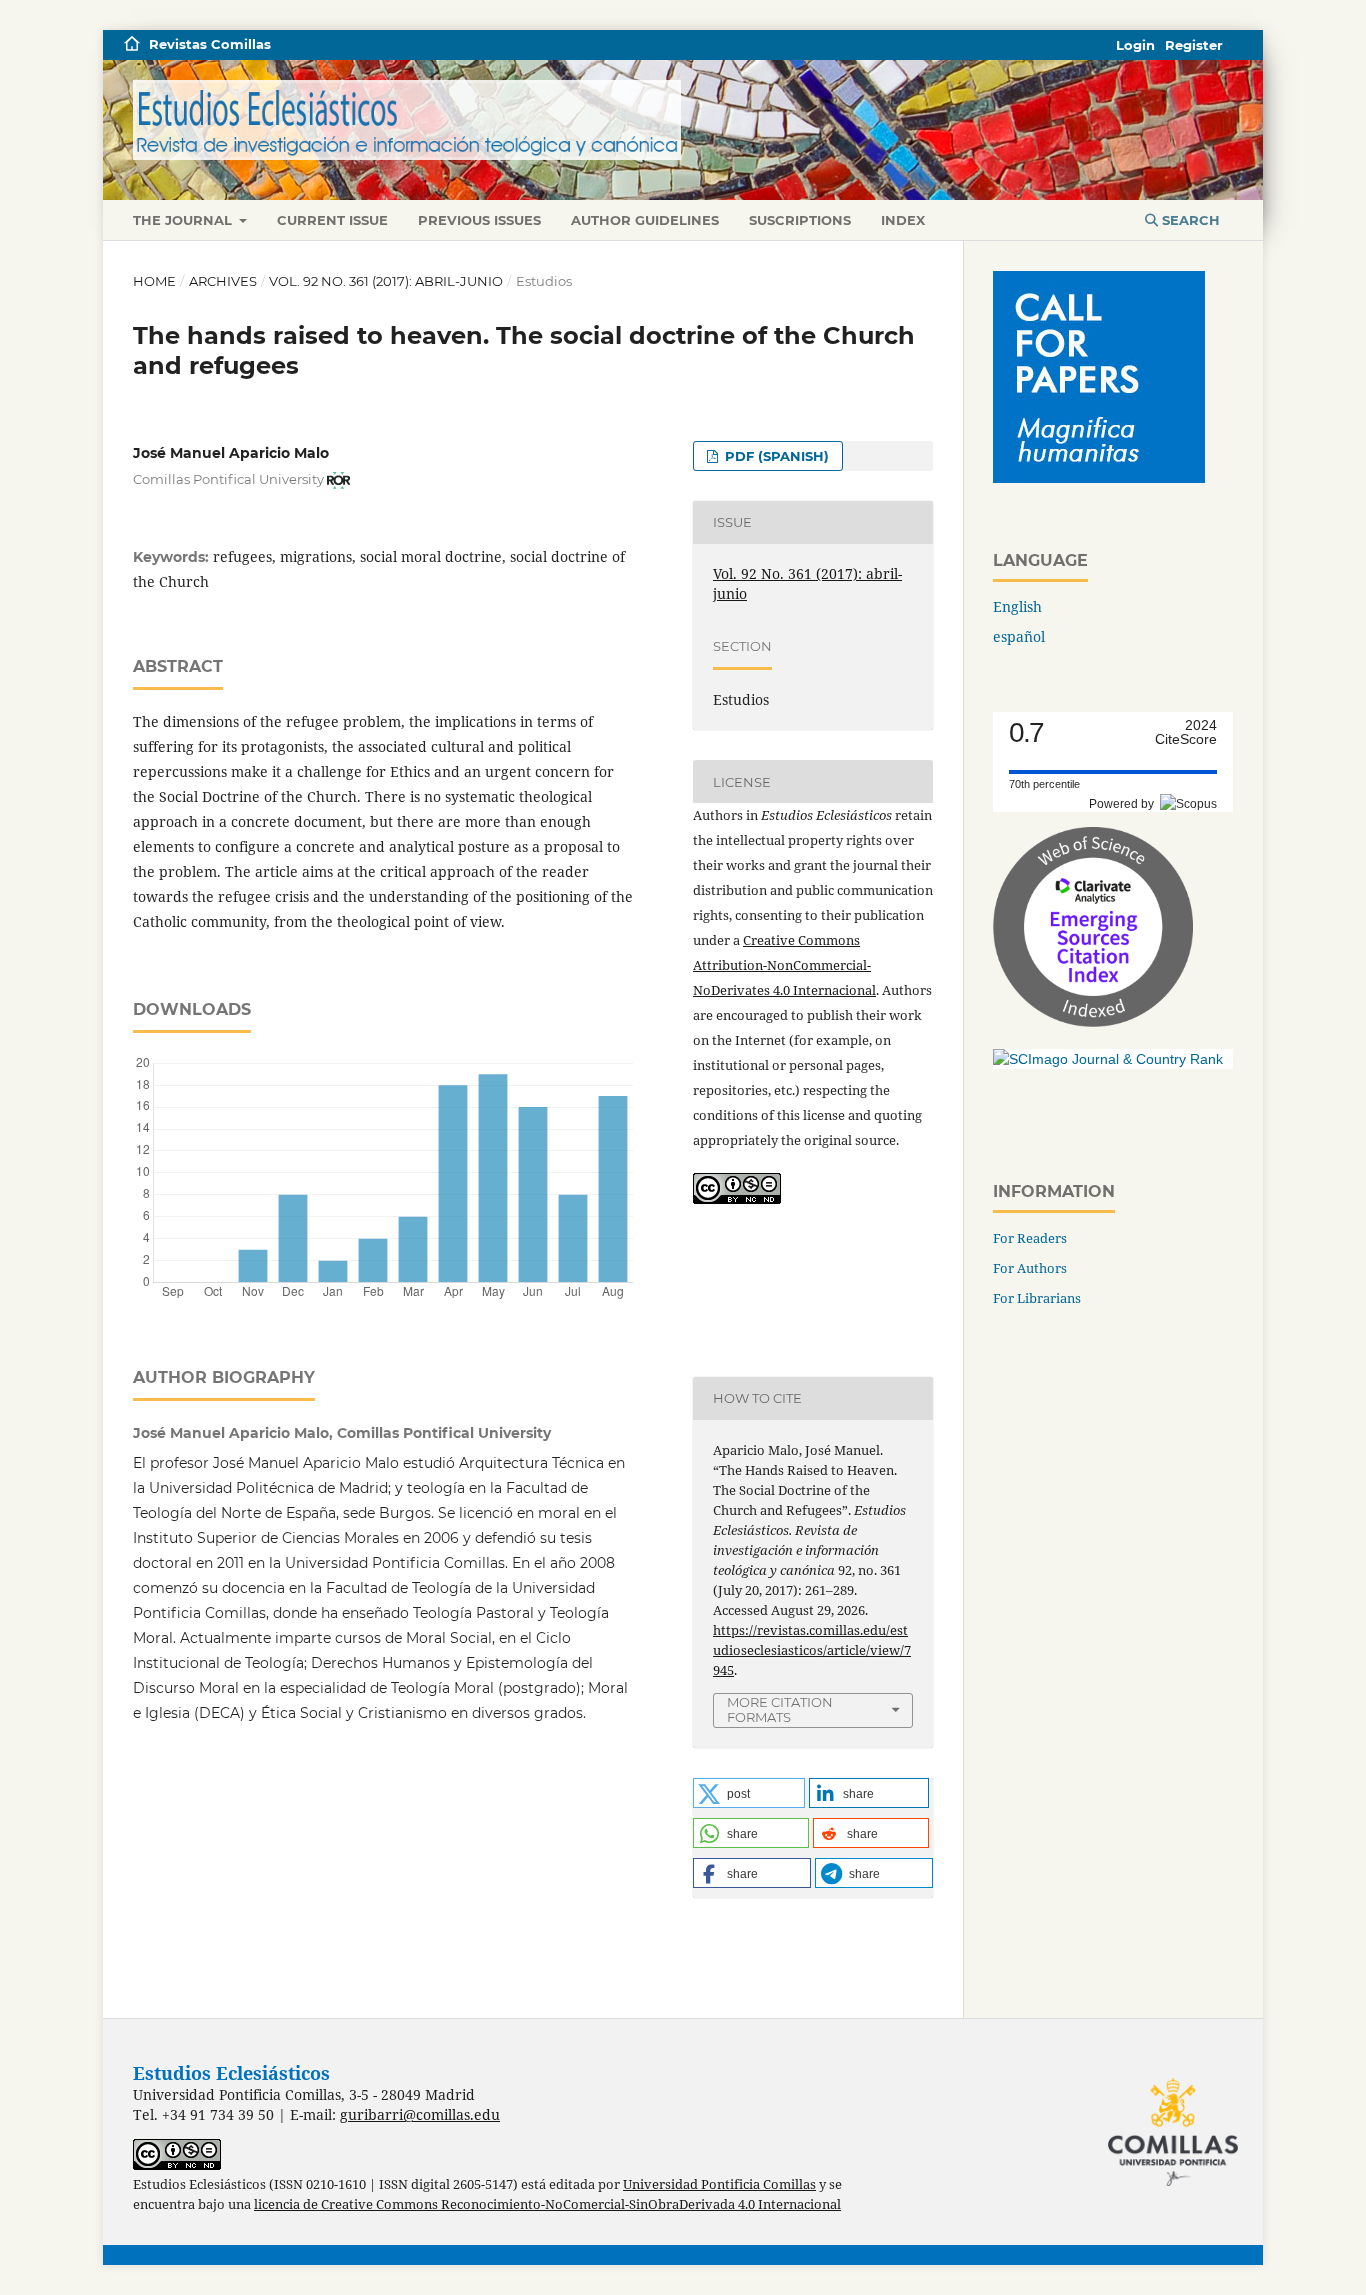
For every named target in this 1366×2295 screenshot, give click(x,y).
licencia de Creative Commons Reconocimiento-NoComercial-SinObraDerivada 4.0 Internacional (547, 2204)
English (1017, 606)
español (1019, 636)
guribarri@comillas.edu (420, 2114)
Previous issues (479, 220)
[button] (749, 1793)
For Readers (1030, 1238)
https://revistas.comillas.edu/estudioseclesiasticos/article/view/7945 (812, 1650)
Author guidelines (645, 220)
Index (903, 220)
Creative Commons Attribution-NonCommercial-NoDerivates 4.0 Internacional (784, 965)
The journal (184, 220)
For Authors (1030, 1268)
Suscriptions (800, 220)
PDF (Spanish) (775, 456)
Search (1189, 220)
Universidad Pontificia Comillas (719, 2184)
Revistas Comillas (210, 44)
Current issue (332, 220)
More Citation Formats (780, 1709)
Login (1135, 45)
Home (154, 281)
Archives (223, 281)
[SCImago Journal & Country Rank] (1108, 1059)
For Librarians (1037, 1298)
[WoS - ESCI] (1093, 1021)
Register (1194, 45)
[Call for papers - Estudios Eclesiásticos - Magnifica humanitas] (1099, 477)
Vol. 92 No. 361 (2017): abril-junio (386, 281)
